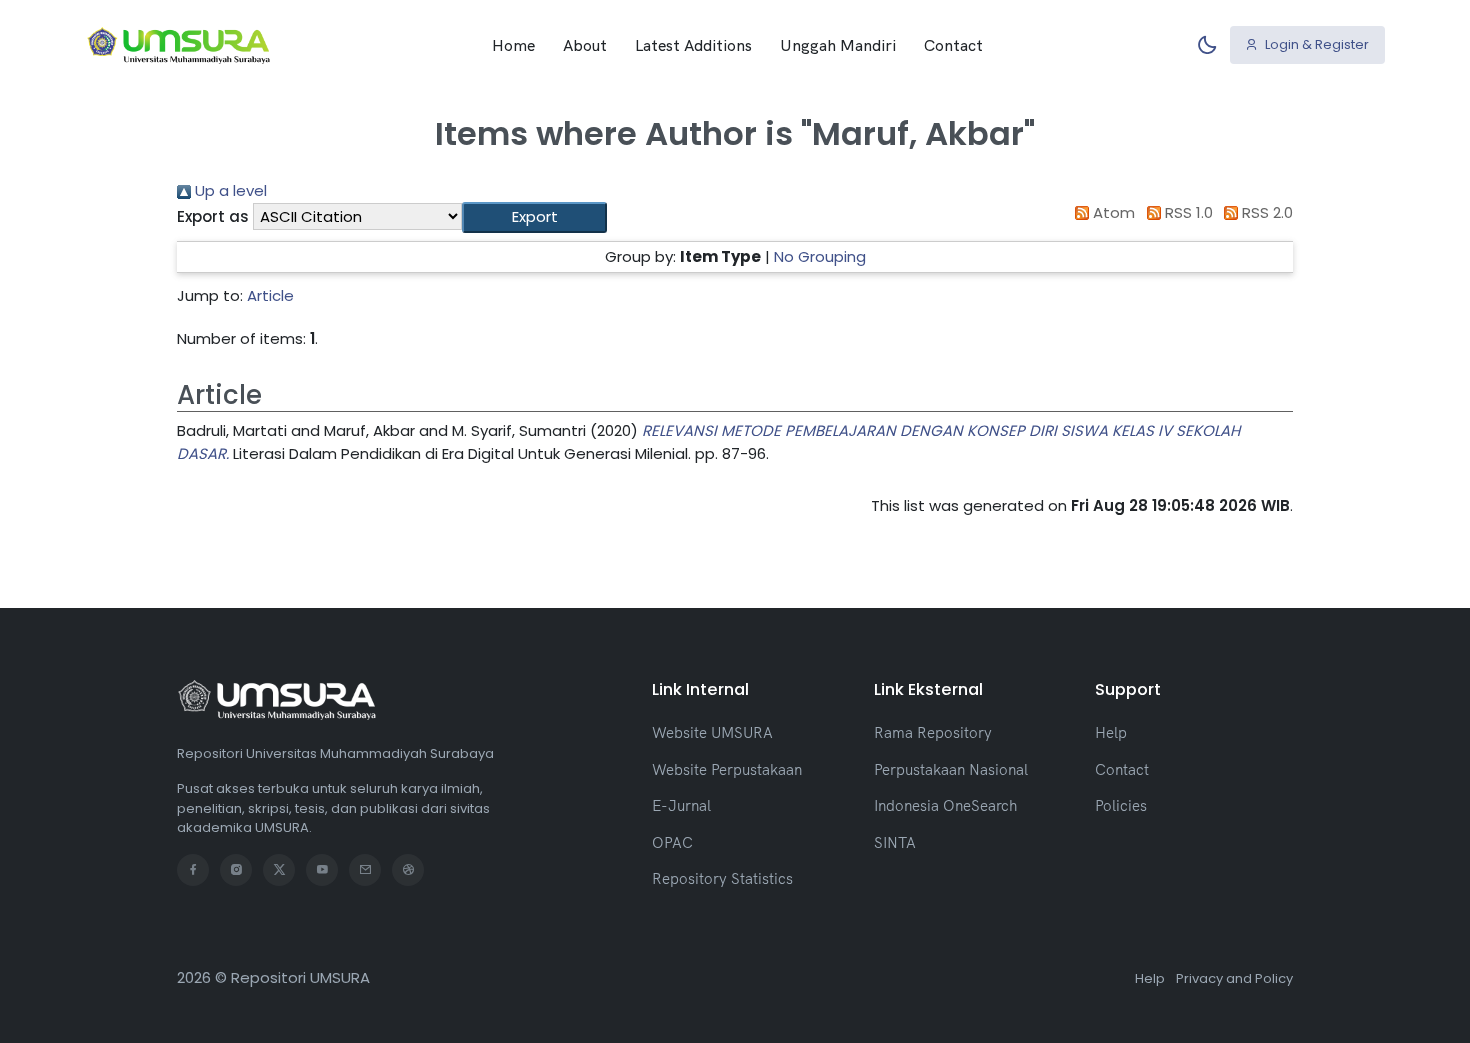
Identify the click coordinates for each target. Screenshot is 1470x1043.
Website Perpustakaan (727, 769)
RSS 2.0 (1265, 212)
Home (513, 45)
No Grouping (820, 256)
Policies (1121, 805)
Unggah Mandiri (838, 45)
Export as (213, 216)
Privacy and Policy (1234, 978)
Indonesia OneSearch (945, 805)
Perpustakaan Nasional (951, 769)
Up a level (229, 190)
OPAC (672, 842)
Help (1111, 732)
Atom (1112, 212)
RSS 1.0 (1187, 212)
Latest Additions (693, 45)
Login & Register (1315, 44)
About (585, 45)
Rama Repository (933, 732)
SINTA (895, 842)
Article (270, 295)
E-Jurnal (681, 805)
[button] (534, 217)
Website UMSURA (712, 732)
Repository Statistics (722, 878)
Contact (953, 45)
